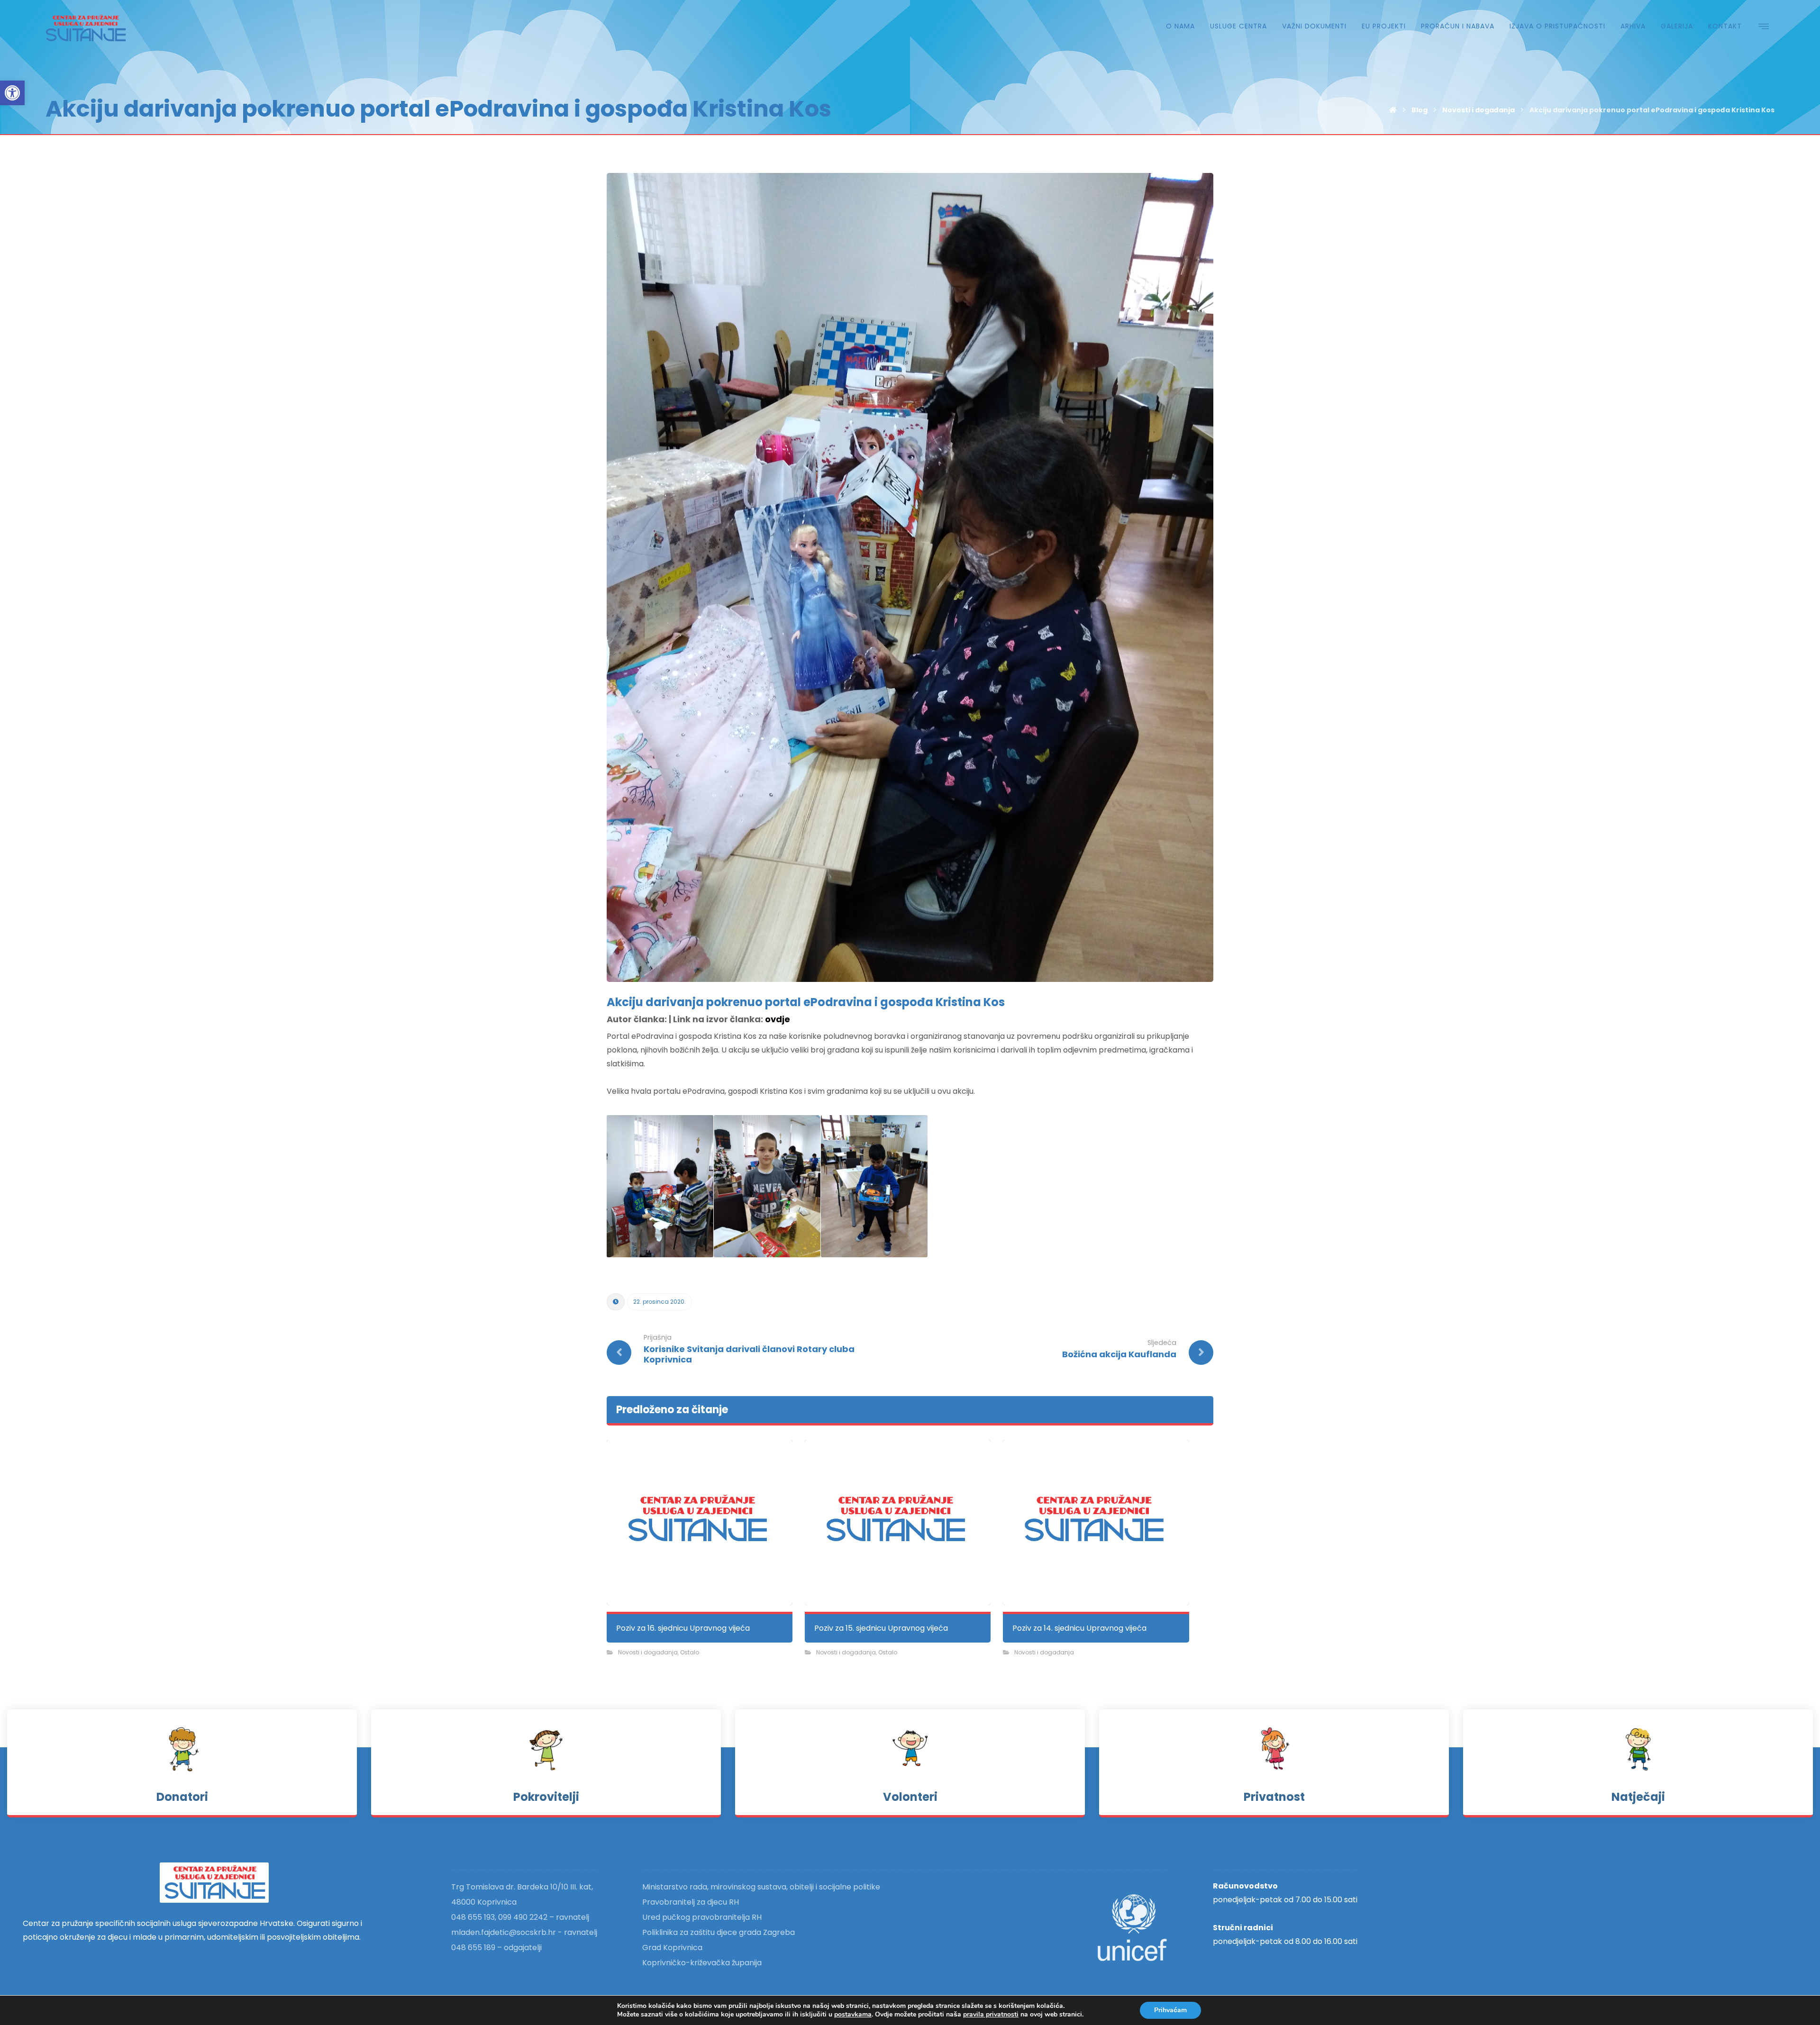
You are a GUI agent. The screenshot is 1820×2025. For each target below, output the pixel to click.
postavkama (853, 2015)
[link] (12, 93)
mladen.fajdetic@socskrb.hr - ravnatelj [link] (524, 1932)
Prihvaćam (1170, 2010)
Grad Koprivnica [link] (672, 1948)
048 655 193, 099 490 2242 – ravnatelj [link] (520, 1917)
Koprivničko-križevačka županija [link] (702, 1963)
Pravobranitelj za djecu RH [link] (691, 1902)
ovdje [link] (778, 1019)
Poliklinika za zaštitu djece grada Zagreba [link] (719, 1932)
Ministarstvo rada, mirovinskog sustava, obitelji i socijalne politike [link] (761, 1887)
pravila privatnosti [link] (991, 2014)
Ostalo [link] (690, 1652)
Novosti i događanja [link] (648, 1652)
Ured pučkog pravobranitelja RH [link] (702, 1917)
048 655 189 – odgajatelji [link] (496, 1948)
